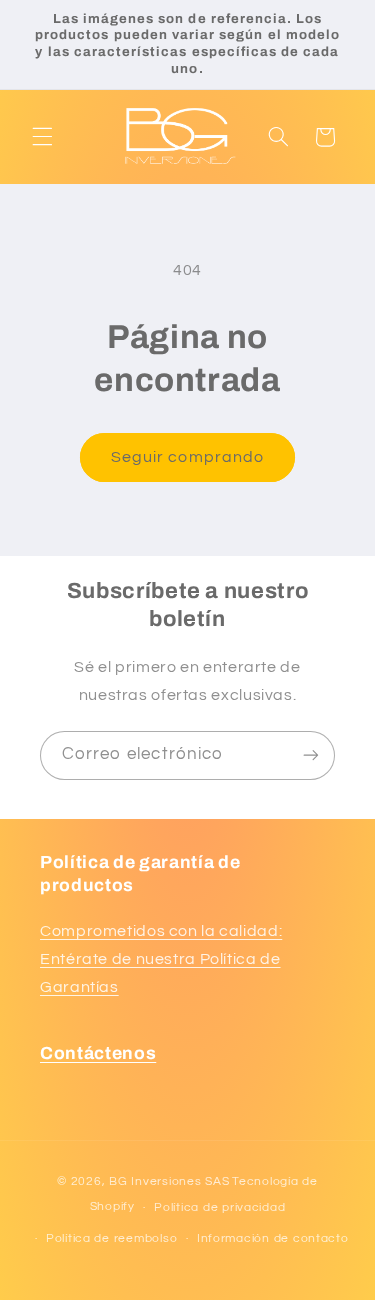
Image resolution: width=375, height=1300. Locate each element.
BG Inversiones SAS (169, 1181)
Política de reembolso (111, 1238)
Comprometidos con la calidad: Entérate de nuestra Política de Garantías (161, 959)
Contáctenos (98, 1053)
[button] (42, 137)
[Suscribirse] (311, 755)
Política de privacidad (219, 1207)
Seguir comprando (187, 457)
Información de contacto (273, 1238)
